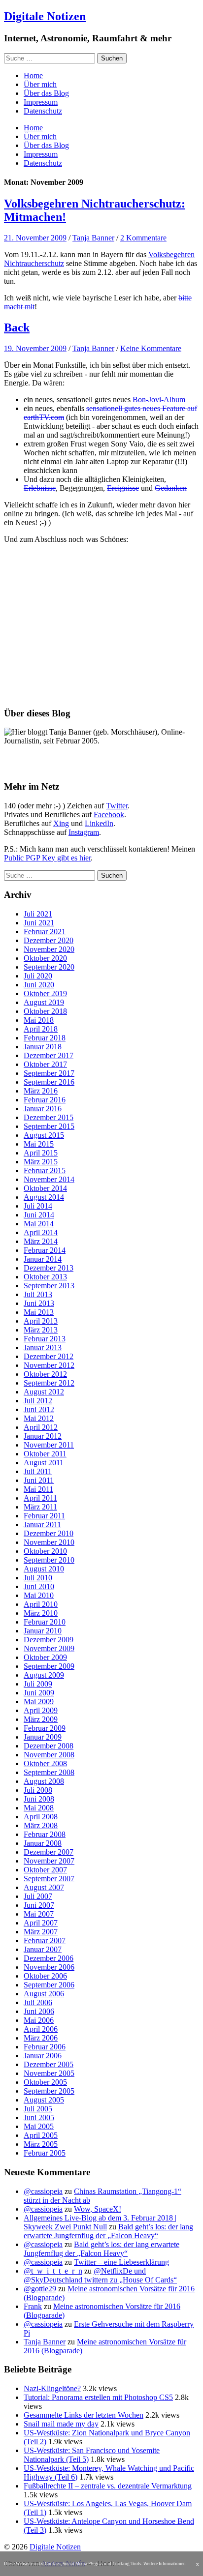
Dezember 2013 (49, 1268)
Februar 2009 (45, 1728)
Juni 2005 (39, 2117)
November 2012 (49, 1365)
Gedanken (171, 488)
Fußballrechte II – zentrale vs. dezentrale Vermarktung (108, 2486)
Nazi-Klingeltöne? (52, 2388)
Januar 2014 (43, 1259)
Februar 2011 (44, 1516)
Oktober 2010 (45, 1551)
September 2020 (49, 967)
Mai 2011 (38, 1489)
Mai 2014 (39, 1224)
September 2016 (49, 1082)
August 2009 (44, 1675)
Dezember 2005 (49, 2064)
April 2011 (40, 1498)
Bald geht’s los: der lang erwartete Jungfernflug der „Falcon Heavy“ (108, 2231)
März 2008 (41, 1825)
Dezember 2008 (49, 1746)
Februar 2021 (45, 932)
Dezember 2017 (49, 1055)
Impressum (41, 102)
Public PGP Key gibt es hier (47, 858)
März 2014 (41, 1241)
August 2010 (44, 1569)
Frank (33, 2306)
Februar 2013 (45, 1339)
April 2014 (41, 1232)
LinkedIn (99, 823)
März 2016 (41, 1091)
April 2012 (41, 1427)
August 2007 (44, 1887)
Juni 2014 (39, 1215)
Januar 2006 (43, 2056)
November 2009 (49, 1648)
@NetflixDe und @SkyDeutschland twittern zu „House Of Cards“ (100, 2275)
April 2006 (41, 2029)
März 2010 (41, 1613)
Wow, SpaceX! (98, 2209)
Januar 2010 (43, 1631)
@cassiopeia (43, 2191)
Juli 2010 (38, 1578)
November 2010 (49, 1542)
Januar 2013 (43, 1347)
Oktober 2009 (45, 1657)
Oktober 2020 (45, 958)
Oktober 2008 (45, 1763)
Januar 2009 (43, 1737)
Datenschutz (43, 111)
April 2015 (41, 1153)
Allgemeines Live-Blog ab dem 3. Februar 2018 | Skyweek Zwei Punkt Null (100, 2222)
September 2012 (49, 1383)
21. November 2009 (35, 238)
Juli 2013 (38, 1294)
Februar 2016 (45, 1100)
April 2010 (41, 1604)
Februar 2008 (45, 1834)
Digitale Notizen (45, 16)
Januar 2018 (43, 1047)
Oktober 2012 (45, 1374)
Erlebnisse (40, 488)
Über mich (40, 84)
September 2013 (49, 1286)
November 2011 (49, 1445)
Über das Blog (46, 93)
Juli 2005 (38, 2109)
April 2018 (41, 1029)
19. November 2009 (35, 348)
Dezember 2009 (49, 1640)
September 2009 (49, 1666)
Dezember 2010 (49, 1533)
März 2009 (41, 1719)
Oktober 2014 (45, 1188)
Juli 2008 (38, 1790)
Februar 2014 (45, 1250)
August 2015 (44, 1135)
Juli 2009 (38, 1684)
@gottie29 (40, 2289)
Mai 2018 (39, 1020)
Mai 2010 (39, 1595)
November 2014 (49, 1179)
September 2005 (49, 2091)
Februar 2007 (45, 1940)
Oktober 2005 (45, 2082)
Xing (61, 823)
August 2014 (44, 1197)
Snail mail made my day (61, 2424)
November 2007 (49, 1861)
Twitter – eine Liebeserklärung (121, 2262)
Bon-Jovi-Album (159, 400)
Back (17, 327)
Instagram (84, 832)
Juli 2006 (38, 2002)
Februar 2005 (45, 2153)
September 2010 (49, 1560)
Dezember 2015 (49, 1117)
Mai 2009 (39, 1702)
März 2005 (41, 2144)
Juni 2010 (39, 1586)
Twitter (117, 806)
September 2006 (49, 1985)
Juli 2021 (38, 914)
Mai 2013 (39, 1312)
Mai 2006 (39, 2020)
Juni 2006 (39, 2011)
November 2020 (49, 949)
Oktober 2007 (45, 1870)
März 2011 (40, 1507)
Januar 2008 (43, 1843)
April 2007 (41, 1923)
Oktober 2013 (45, 1277)
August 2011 (44, 1463)
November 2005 (49, 2073)
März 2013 (41, 1330)
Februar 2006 (45, 2047)
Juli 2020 (38, 976)
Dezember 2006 (49, 1958)
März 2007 (41, 1932)
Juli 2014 (38, 1206)
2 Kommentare (143, 238)
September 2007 (49, 1879)
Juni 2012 (39, 1409)
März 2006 (41, 2038)
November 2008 (49, 1755)
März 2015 (41, 1162)
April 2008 (41, 1817)
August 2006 (44, 1994)
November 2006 (49, 1967)
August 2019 (44, 1002)
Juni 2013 (39, 1303)
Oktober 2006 (45, 1976)
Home (33, 75)
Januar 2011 (42, 1525)
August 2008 (44, 1781)
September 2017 (49, 1073)
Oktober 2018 (45, 1011)
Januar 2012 (43, 1436)
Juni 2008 (39, 1799)
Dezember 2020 (49, 940)
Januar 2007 (43, 1949)
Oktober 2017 (45, 1064)
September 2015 (49, 1126)
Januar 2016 (43, 1109)
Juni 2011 (39, 1480)
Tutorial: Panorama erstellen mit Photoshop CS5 (98, 2397)
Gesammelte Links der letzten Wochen (84, 2415)
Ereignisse (123, 488)
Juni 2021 (39, 923)
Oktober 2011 (45, 1454)
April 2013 (41, 1321)
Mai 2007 (39, 1914)
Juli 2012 (38, 1401)
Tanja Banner (93, 238)
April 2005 (41, 2135)
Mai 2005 (39, 2126)
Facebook (109, 814)
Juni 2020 (39, 985)
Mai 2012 (39, 1418)
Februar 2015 (45, 1170)
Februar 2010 (45, 1622)
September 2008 (49, 1772)
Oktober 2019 (45, 993)
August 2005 (44, 2100)
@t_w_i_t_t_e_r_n (53, 2271)
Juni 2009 (39, 1693)
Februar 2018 (45, 1038)
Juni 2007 (39, 1905)
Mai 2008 (39, 1808)
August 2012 (44, 1392)
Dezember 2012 (49, 1356)
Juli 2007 (38, 1896)
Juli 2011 (38, 1471)
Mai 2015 (39, 1144)
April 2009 (41, 1710)
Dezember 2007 (49, 1852)
